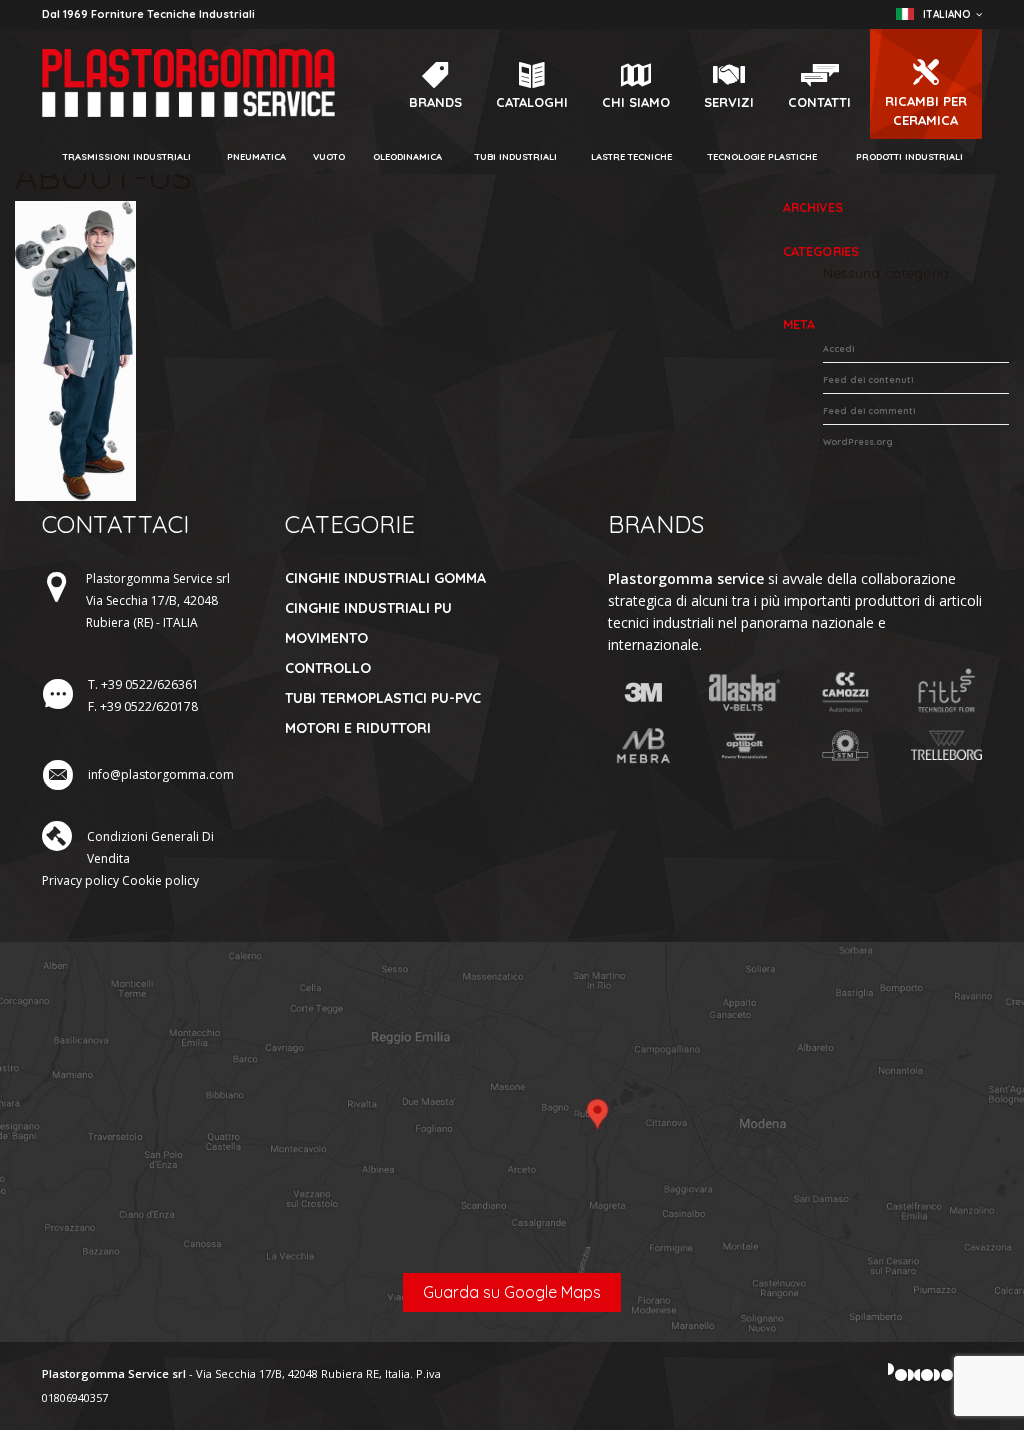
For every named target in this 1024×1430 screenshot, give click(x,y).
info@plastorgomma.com (161, 774)
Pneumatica (256, 156)
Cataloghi (532, 102)
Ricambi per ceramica (926, 110)
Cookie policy (160, 880)
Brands (435, 102)
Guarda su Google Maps (512, 1292)
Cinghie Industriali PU (368, 608)
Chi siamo (636, 102)
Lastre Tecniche (631, 156)
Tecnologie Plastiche (762, 156)
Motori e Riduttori (358, 728)
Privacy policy (80, 880)
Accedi (838, 348)
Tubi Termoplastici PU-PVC (383, 698)
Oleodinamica (407, 156)
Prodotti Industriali (909, 156)
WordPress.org (858, 441)
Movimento (326, 638)
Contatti (819, 102)
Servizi (729, 102)
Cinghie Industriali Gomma (385, 578)
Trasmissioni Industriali (127, 156)
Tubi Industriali (516, 156)
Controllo (328, 668)
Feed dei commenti (869, 410)
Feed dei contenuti (868, 379)
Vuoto (329, 156)
